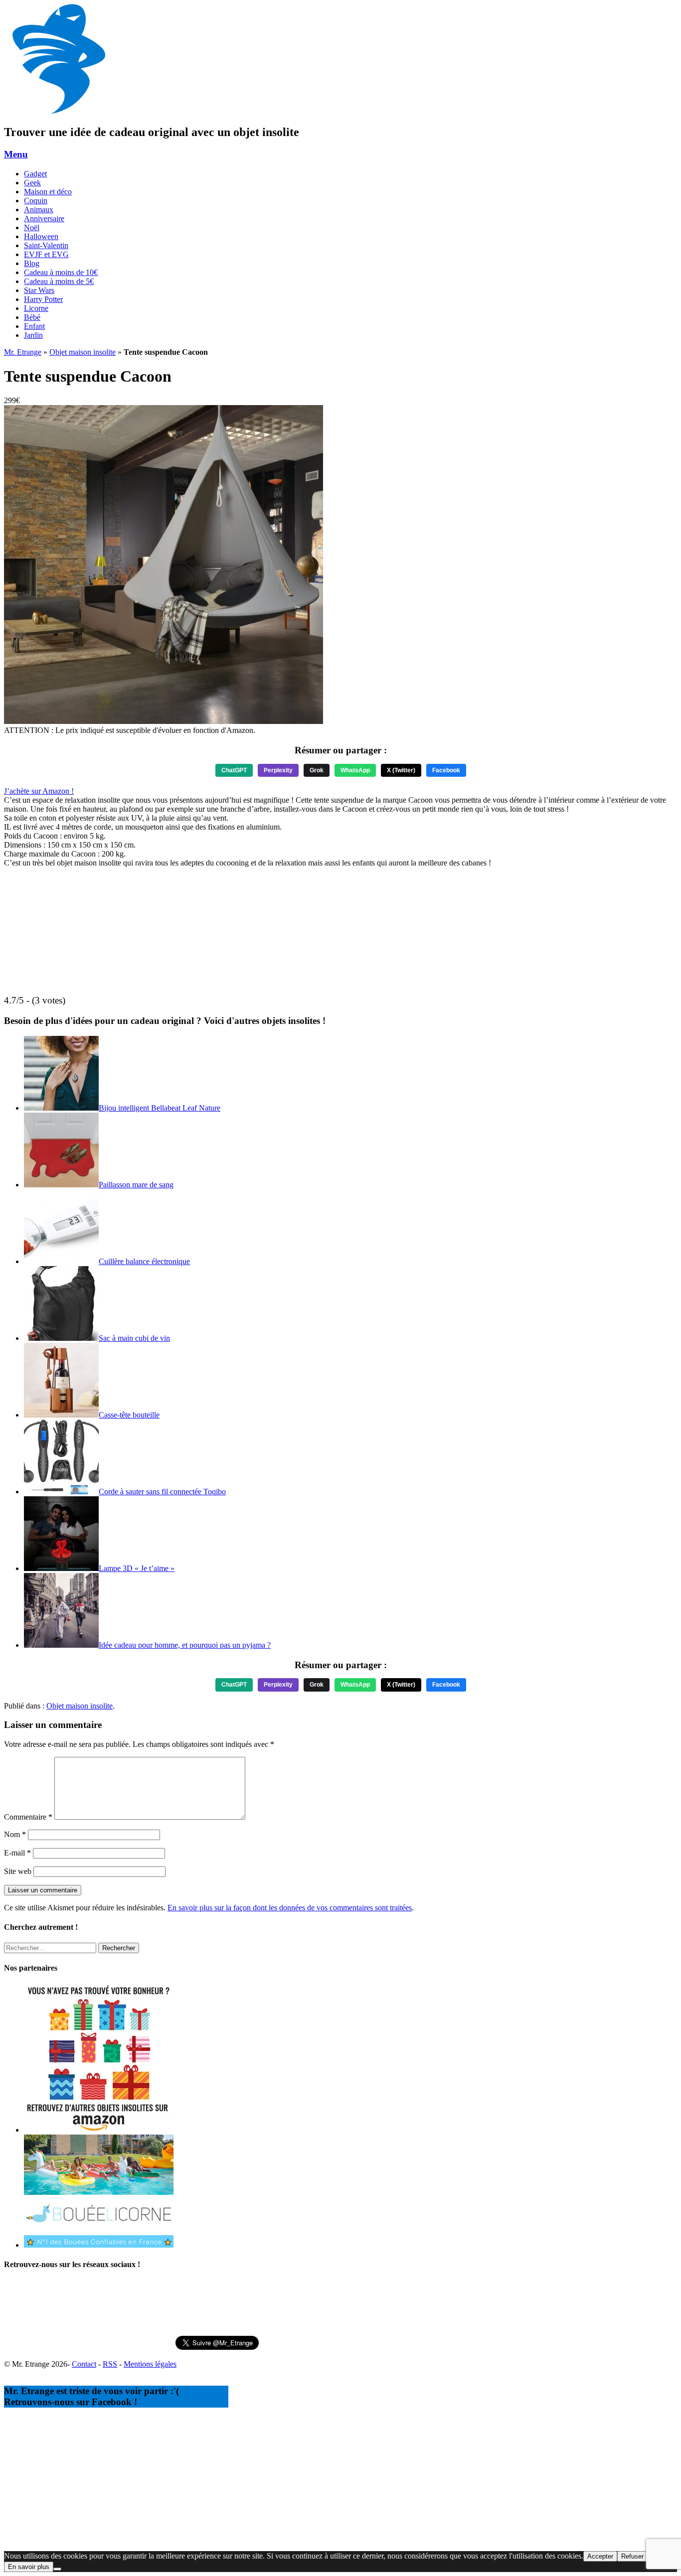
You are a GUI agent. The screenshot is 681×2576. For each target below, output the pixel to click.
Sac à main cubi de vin (134, 1338)
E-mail (17, 1853)
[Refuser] (57, 2569)
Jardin (33, 335)
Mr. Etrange (23, 352)
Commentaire (28, 1817)
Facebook (446, 770)
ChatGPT (234, 770)
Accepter (600, 2556)
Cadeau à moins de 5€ (59, 281)
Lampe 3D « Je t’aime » (137, 1568)
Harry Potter (43, 299)
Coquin (36, 201)
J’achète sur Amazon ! (39, 791)
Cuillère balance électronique (144, 1261)
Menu (16, 154)
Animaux (39, 210)
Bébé (32, 317)
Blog (32, 263)
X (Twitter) (401, 770)
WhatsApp (355, 770)
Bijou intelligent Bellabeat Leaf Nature (160, 1108)
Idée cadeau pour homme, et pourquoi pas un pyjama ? (185, 1645)
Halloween (41, 236)
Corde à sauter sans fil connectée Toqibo (162, 1492)
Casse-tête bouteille (129, 1415)
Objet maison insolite (83, 352)
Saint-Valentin (46, 245)
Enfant (34, 326)
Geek (32, 183)
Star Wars (39, 290)
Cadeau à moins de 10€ (61, 272)
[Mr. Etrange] (59, 111)
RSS (110, 2364)
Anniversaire (44, 218)
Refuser (632, 2556)
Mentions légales (150, 2364)
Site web (18, 1871)
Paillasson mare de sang (136, 1185)
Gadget (35, 174)
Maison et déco (48, 192)
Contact (84, 2364)
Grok (317, 770)
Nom (15, 1834)
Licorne (36, 308)
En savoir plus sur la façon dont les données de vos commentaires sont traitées (290, 1908)
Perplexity (278, 770)
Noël (32, 227)
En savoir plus (29, 2567)
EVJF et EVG (46, 254)
